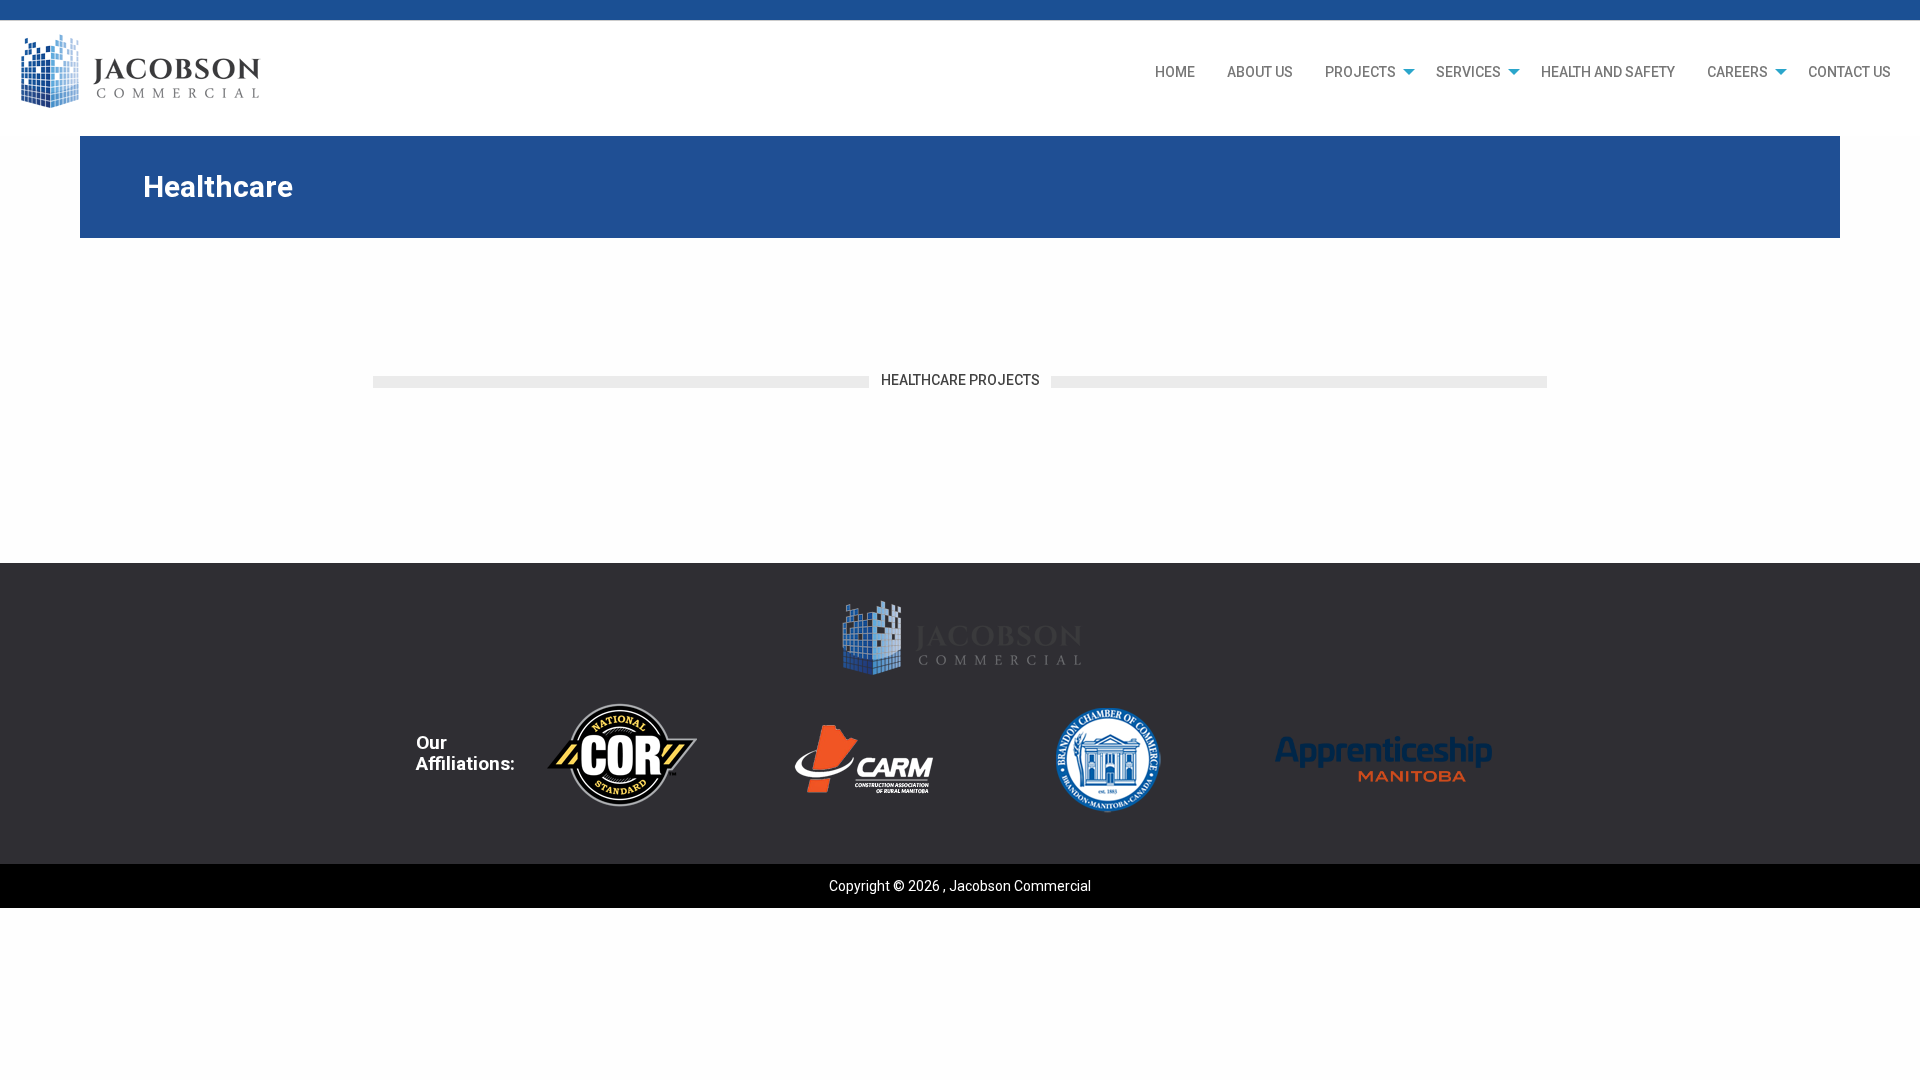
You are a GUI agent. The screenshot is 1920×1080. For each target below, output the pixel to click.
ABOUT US (1260, 72)
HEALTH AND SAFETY (1608, 72)
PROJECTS (1360, 72)
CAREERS (1737, 72)
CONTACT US (1849, 72)
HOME (1175, 72)
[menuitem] (1175, 72)
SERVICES (1468, 72)
